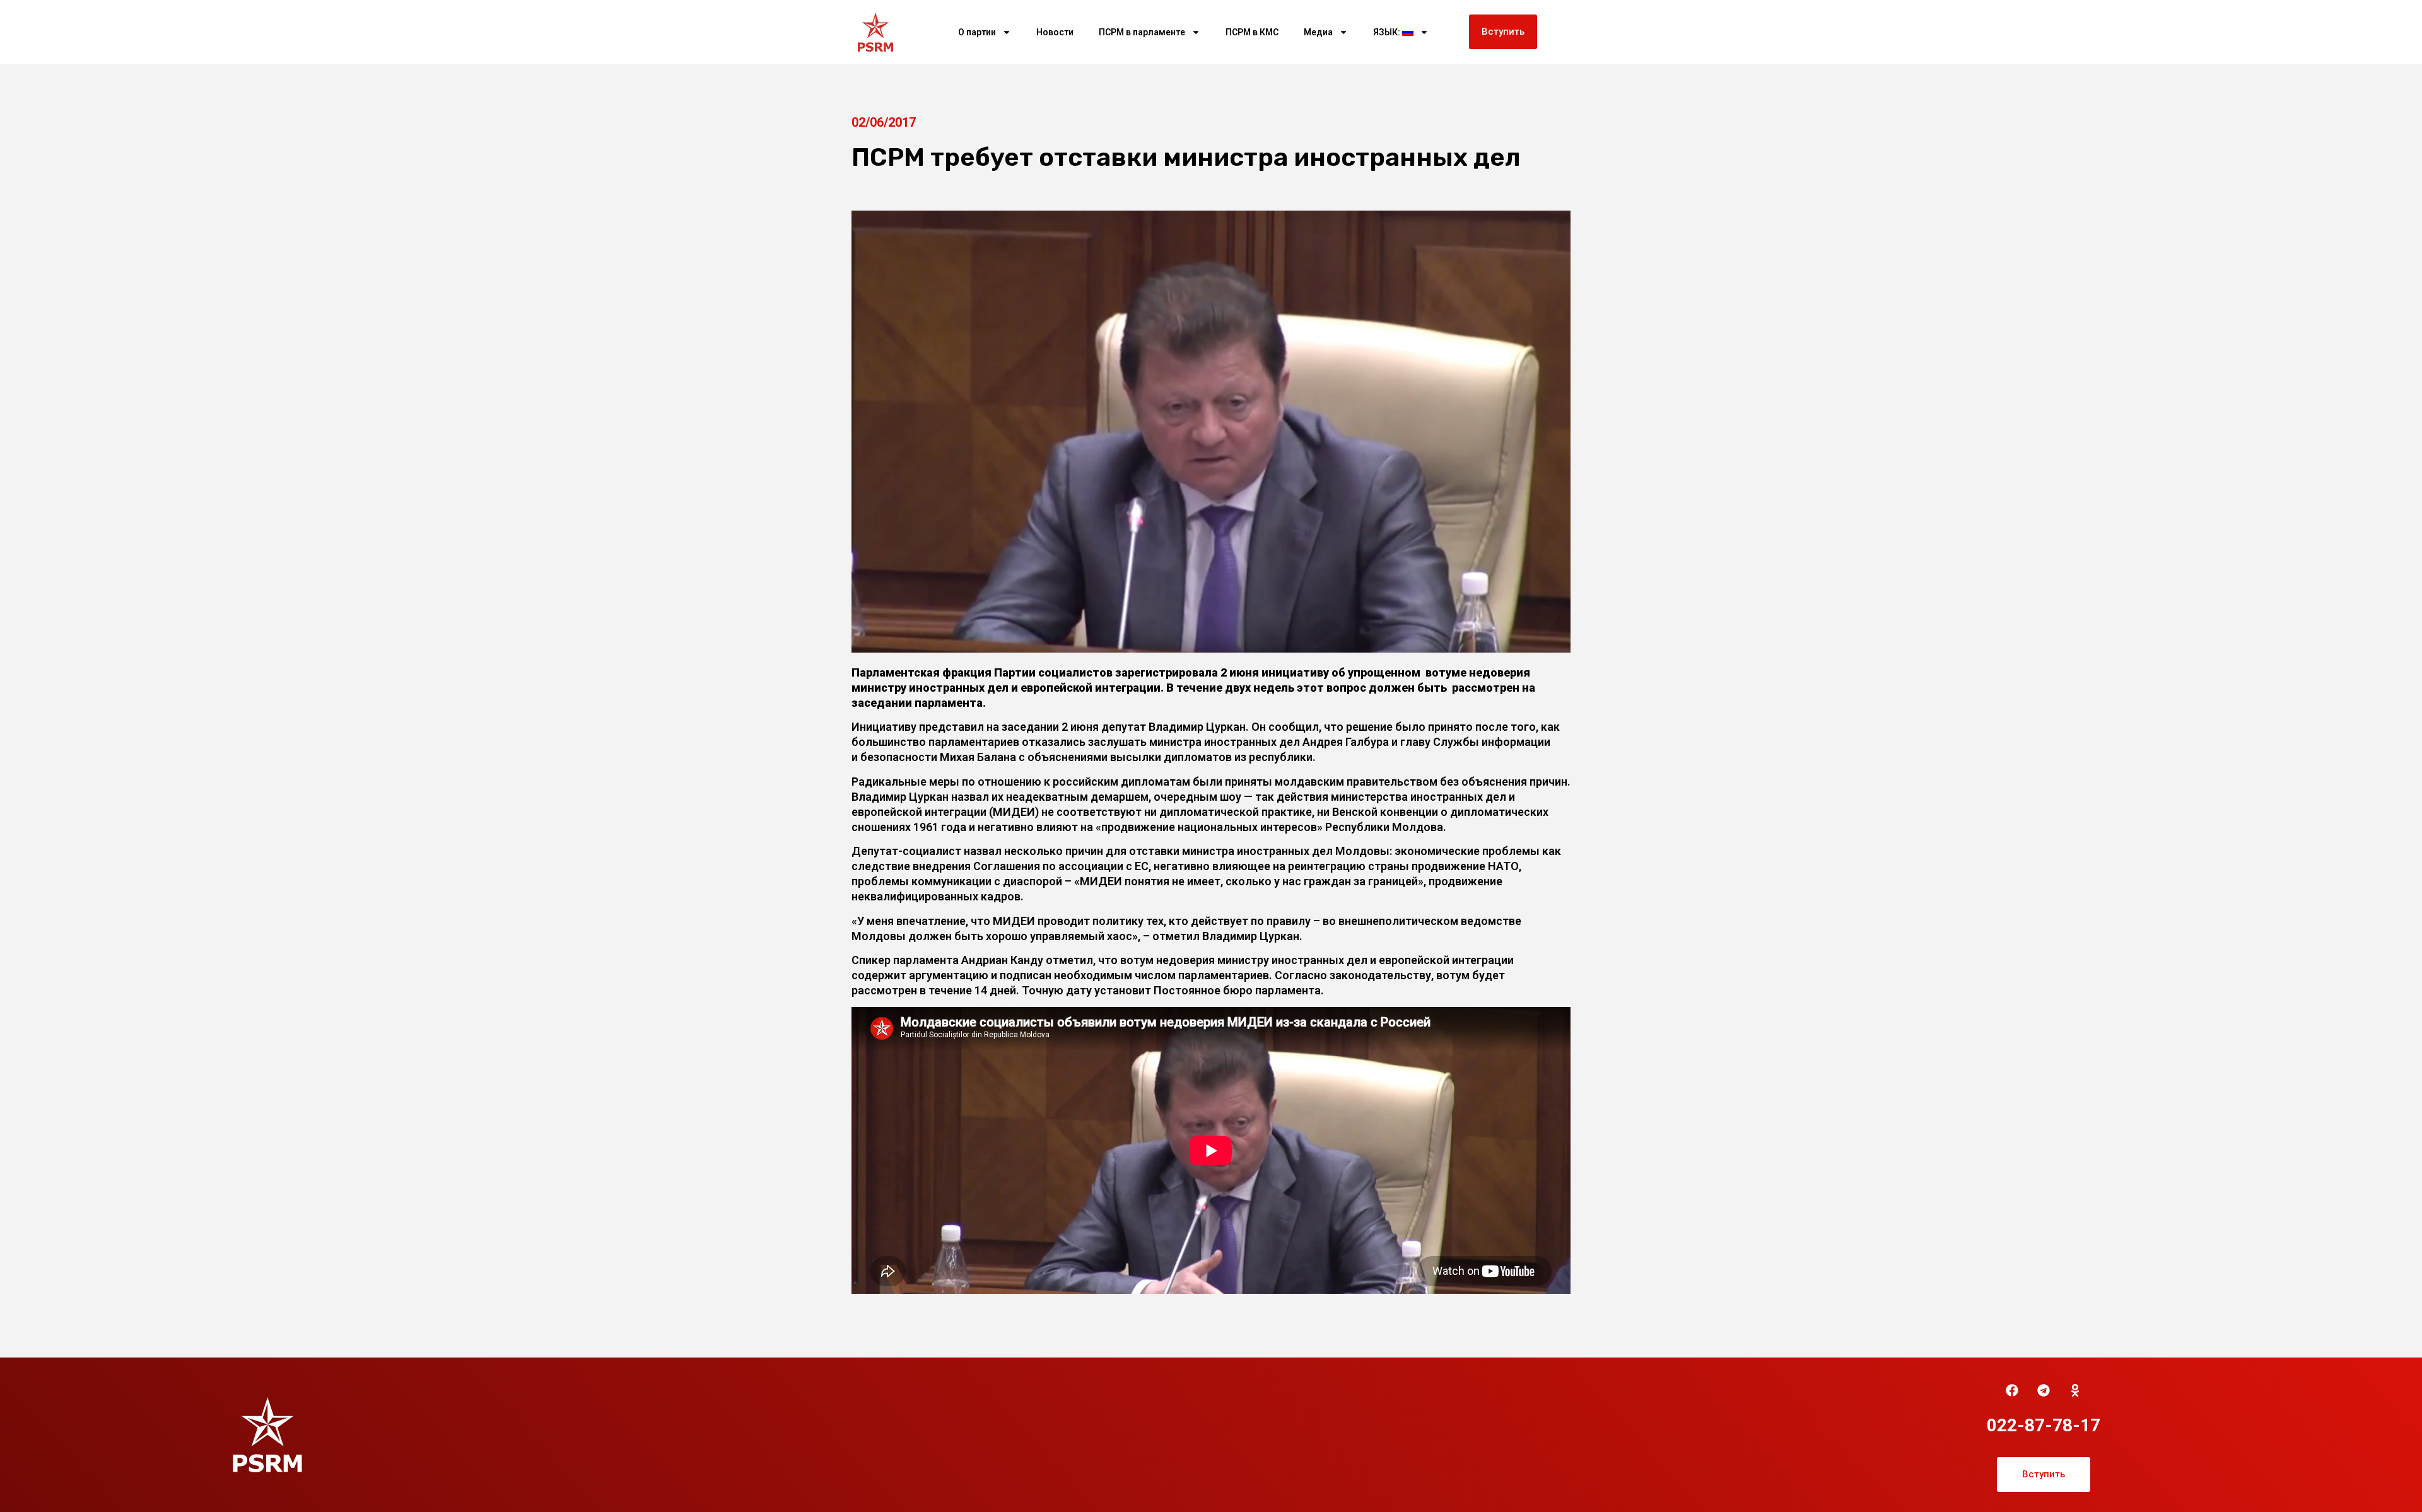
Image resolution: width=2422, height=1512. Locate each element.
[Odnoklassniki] (2075, 1390)
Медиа (1318, 32)
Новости (1055, 32)
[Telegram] (2044, 1390)
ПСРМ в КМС (1252, 32)
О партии (977, 32)
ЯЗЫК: (1388, 32)
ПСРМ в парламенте (1142, 32)
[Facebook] (2012, 1390)
